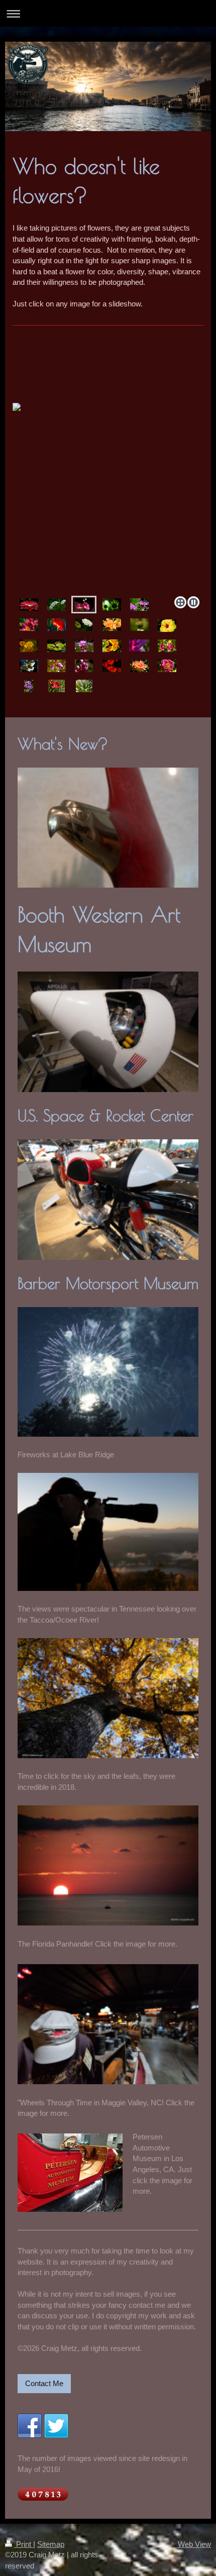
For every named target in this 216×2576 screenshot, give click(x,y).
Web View (194, 2544)
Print (24, 2544)
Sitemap (51, 2544)
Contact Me (44, 2383)
